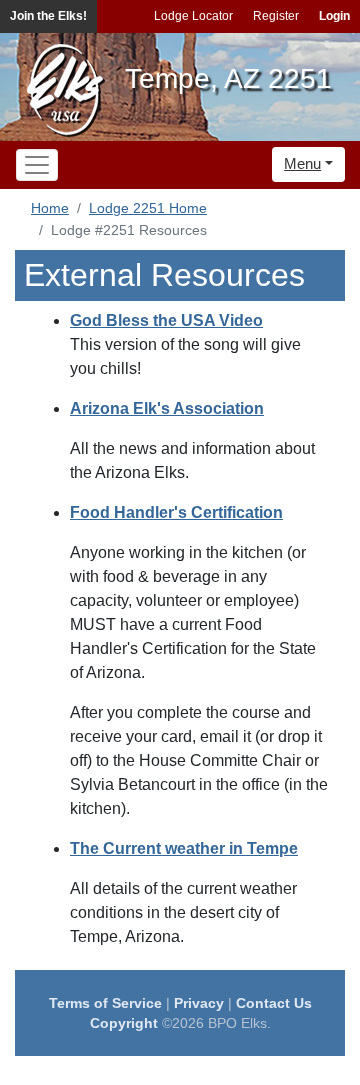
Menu (302, 163)
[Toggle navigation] (37, 165)
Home (50, 208)
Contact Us (274, 1003)
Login (334, 16)
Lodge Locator (193, 16)
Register (276, 16)
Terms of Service (105, 1003)
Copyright (124, 1023)
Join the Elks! (48, 16)
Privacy (199, 1003)
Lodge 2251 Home (148, 208)
